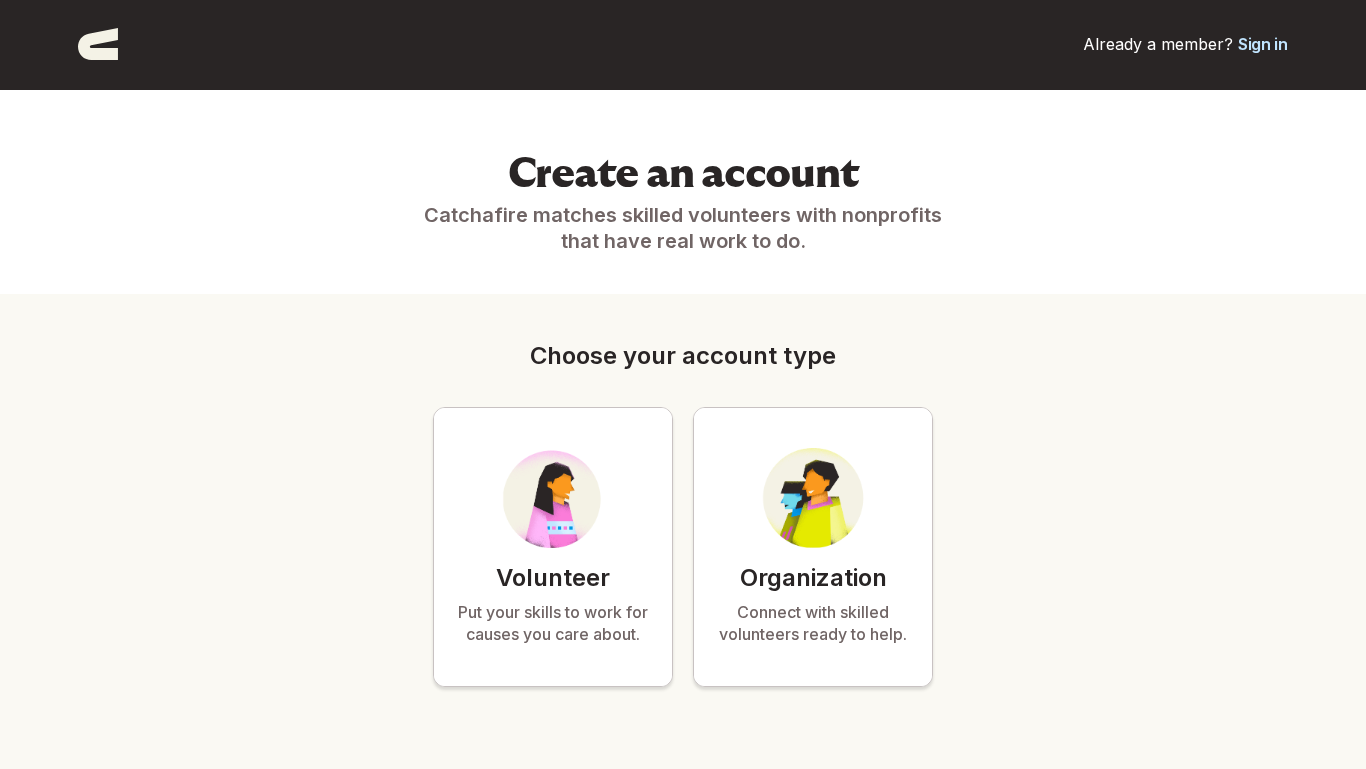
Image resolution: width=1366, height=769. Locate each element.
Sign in (1263, 44)
